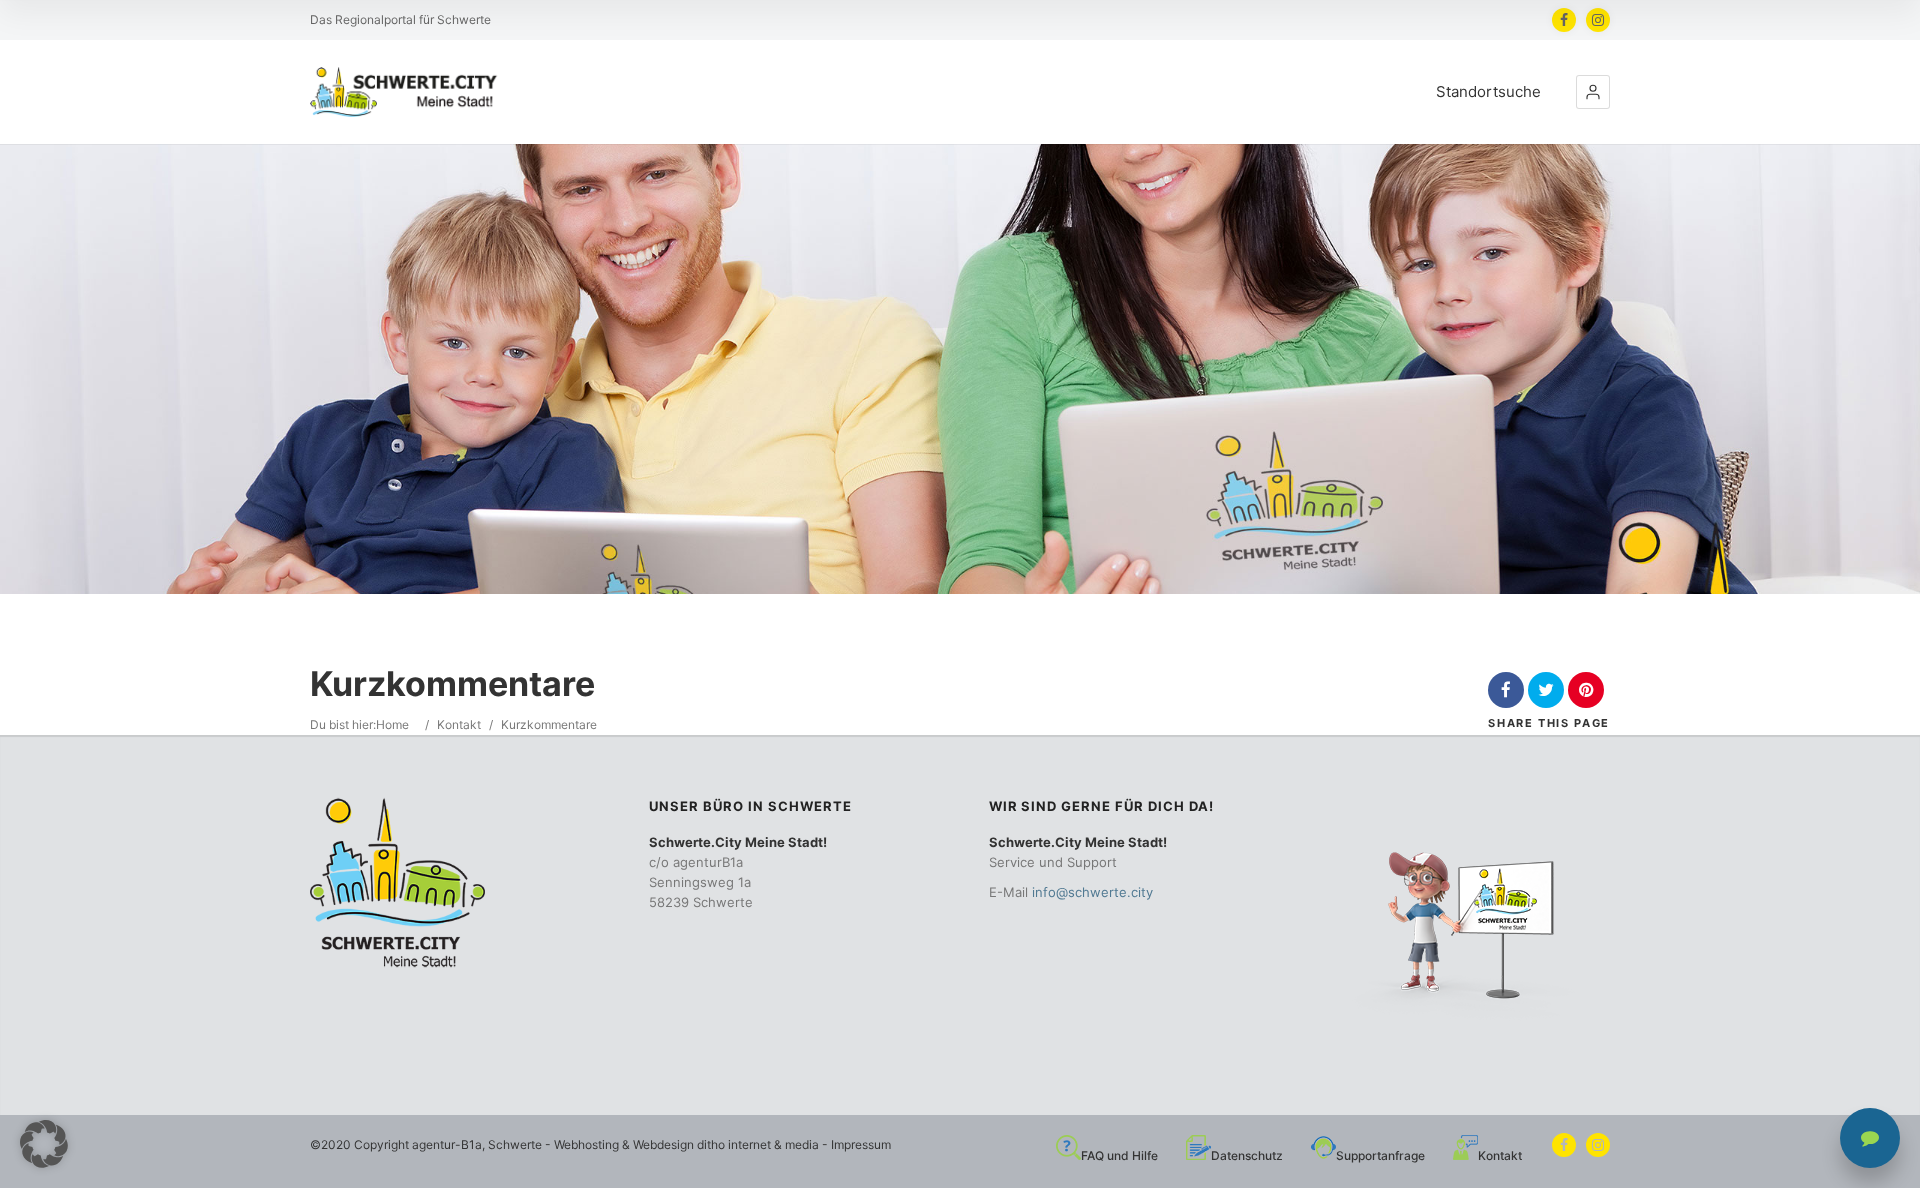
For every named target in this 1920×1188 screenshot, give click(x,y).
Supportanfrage (1380, 1155)
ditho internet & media (758, 1144)
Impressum (861, 1144)
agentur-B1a (447, 1144)
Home (392, 724)
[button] (1593, 92)
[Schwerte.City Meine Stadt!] (407, 91)
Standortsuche (1488, 91)
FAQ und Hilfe (1119, 1155)
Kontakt (459, 724)
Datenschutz (1247, 1155)
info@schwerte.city (1092, 892)
